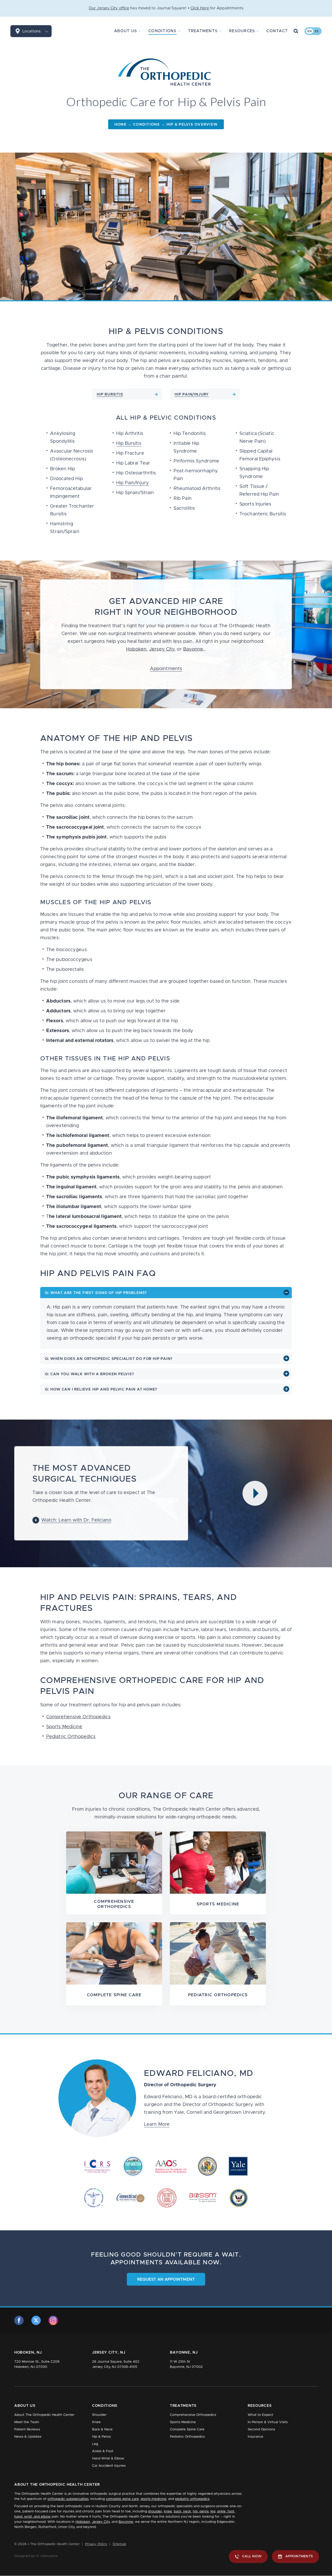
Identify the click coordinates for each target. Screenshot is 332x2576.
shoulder (155, 2512)
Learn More (157, 2124)
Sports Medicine (64, 1727)
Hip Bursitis (129, 444)
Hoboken (136, 649)
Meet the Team (27, 2422)
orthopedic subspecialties (68, 2499)
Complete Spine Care (187, 2430)
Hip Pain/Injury (133, 483)
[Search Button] (296, 31)
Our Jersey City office (109, 8)
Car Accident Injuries (109, 2466)
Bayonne (193, 649)
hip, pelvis (201, 2512)
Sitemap (119, 2544)
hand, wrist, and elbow (32, 2517)
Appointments (166, 669)
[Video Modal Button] (255, 1493)
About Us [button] (126, 31)
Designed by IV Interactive (36, 2556)
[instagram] (53, 2320)
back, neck (182, 2512)
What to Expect (260, 2415)
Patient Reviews (27, 2430)
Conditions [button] (162, 31)
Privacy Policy (96, 2544)
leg (213, 2512)
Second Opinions (261, 2430)
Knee (96, 2422)
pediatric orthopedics (192, 2499)
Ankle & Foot (103, 2451)
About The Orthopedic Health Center (44, 2415)
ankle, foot (226, 2512)
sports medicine (153, 2499)
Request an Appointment (166, 2279)
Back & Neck (102, 2430)
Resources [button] (242, 31)
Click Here (200, 8)
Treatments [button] (203, 31)
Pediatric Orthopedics (71, 1737)
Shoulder (99, 2415)
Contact (277, 31)
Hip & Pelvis (101, 2437)
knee (168, 2512)
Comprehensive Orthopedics (78, 1717)
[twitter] (36, 2320)
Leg (95, 2444)
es (317, 31)
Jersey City (162, 649)
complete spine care (122, 2499)
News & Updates (28, 2437)
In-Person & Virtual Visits (268, 2422)
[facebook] (19, 2320)
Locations (31, 31)
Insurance (255, 2437)
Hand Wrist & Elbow (108, 2459)
